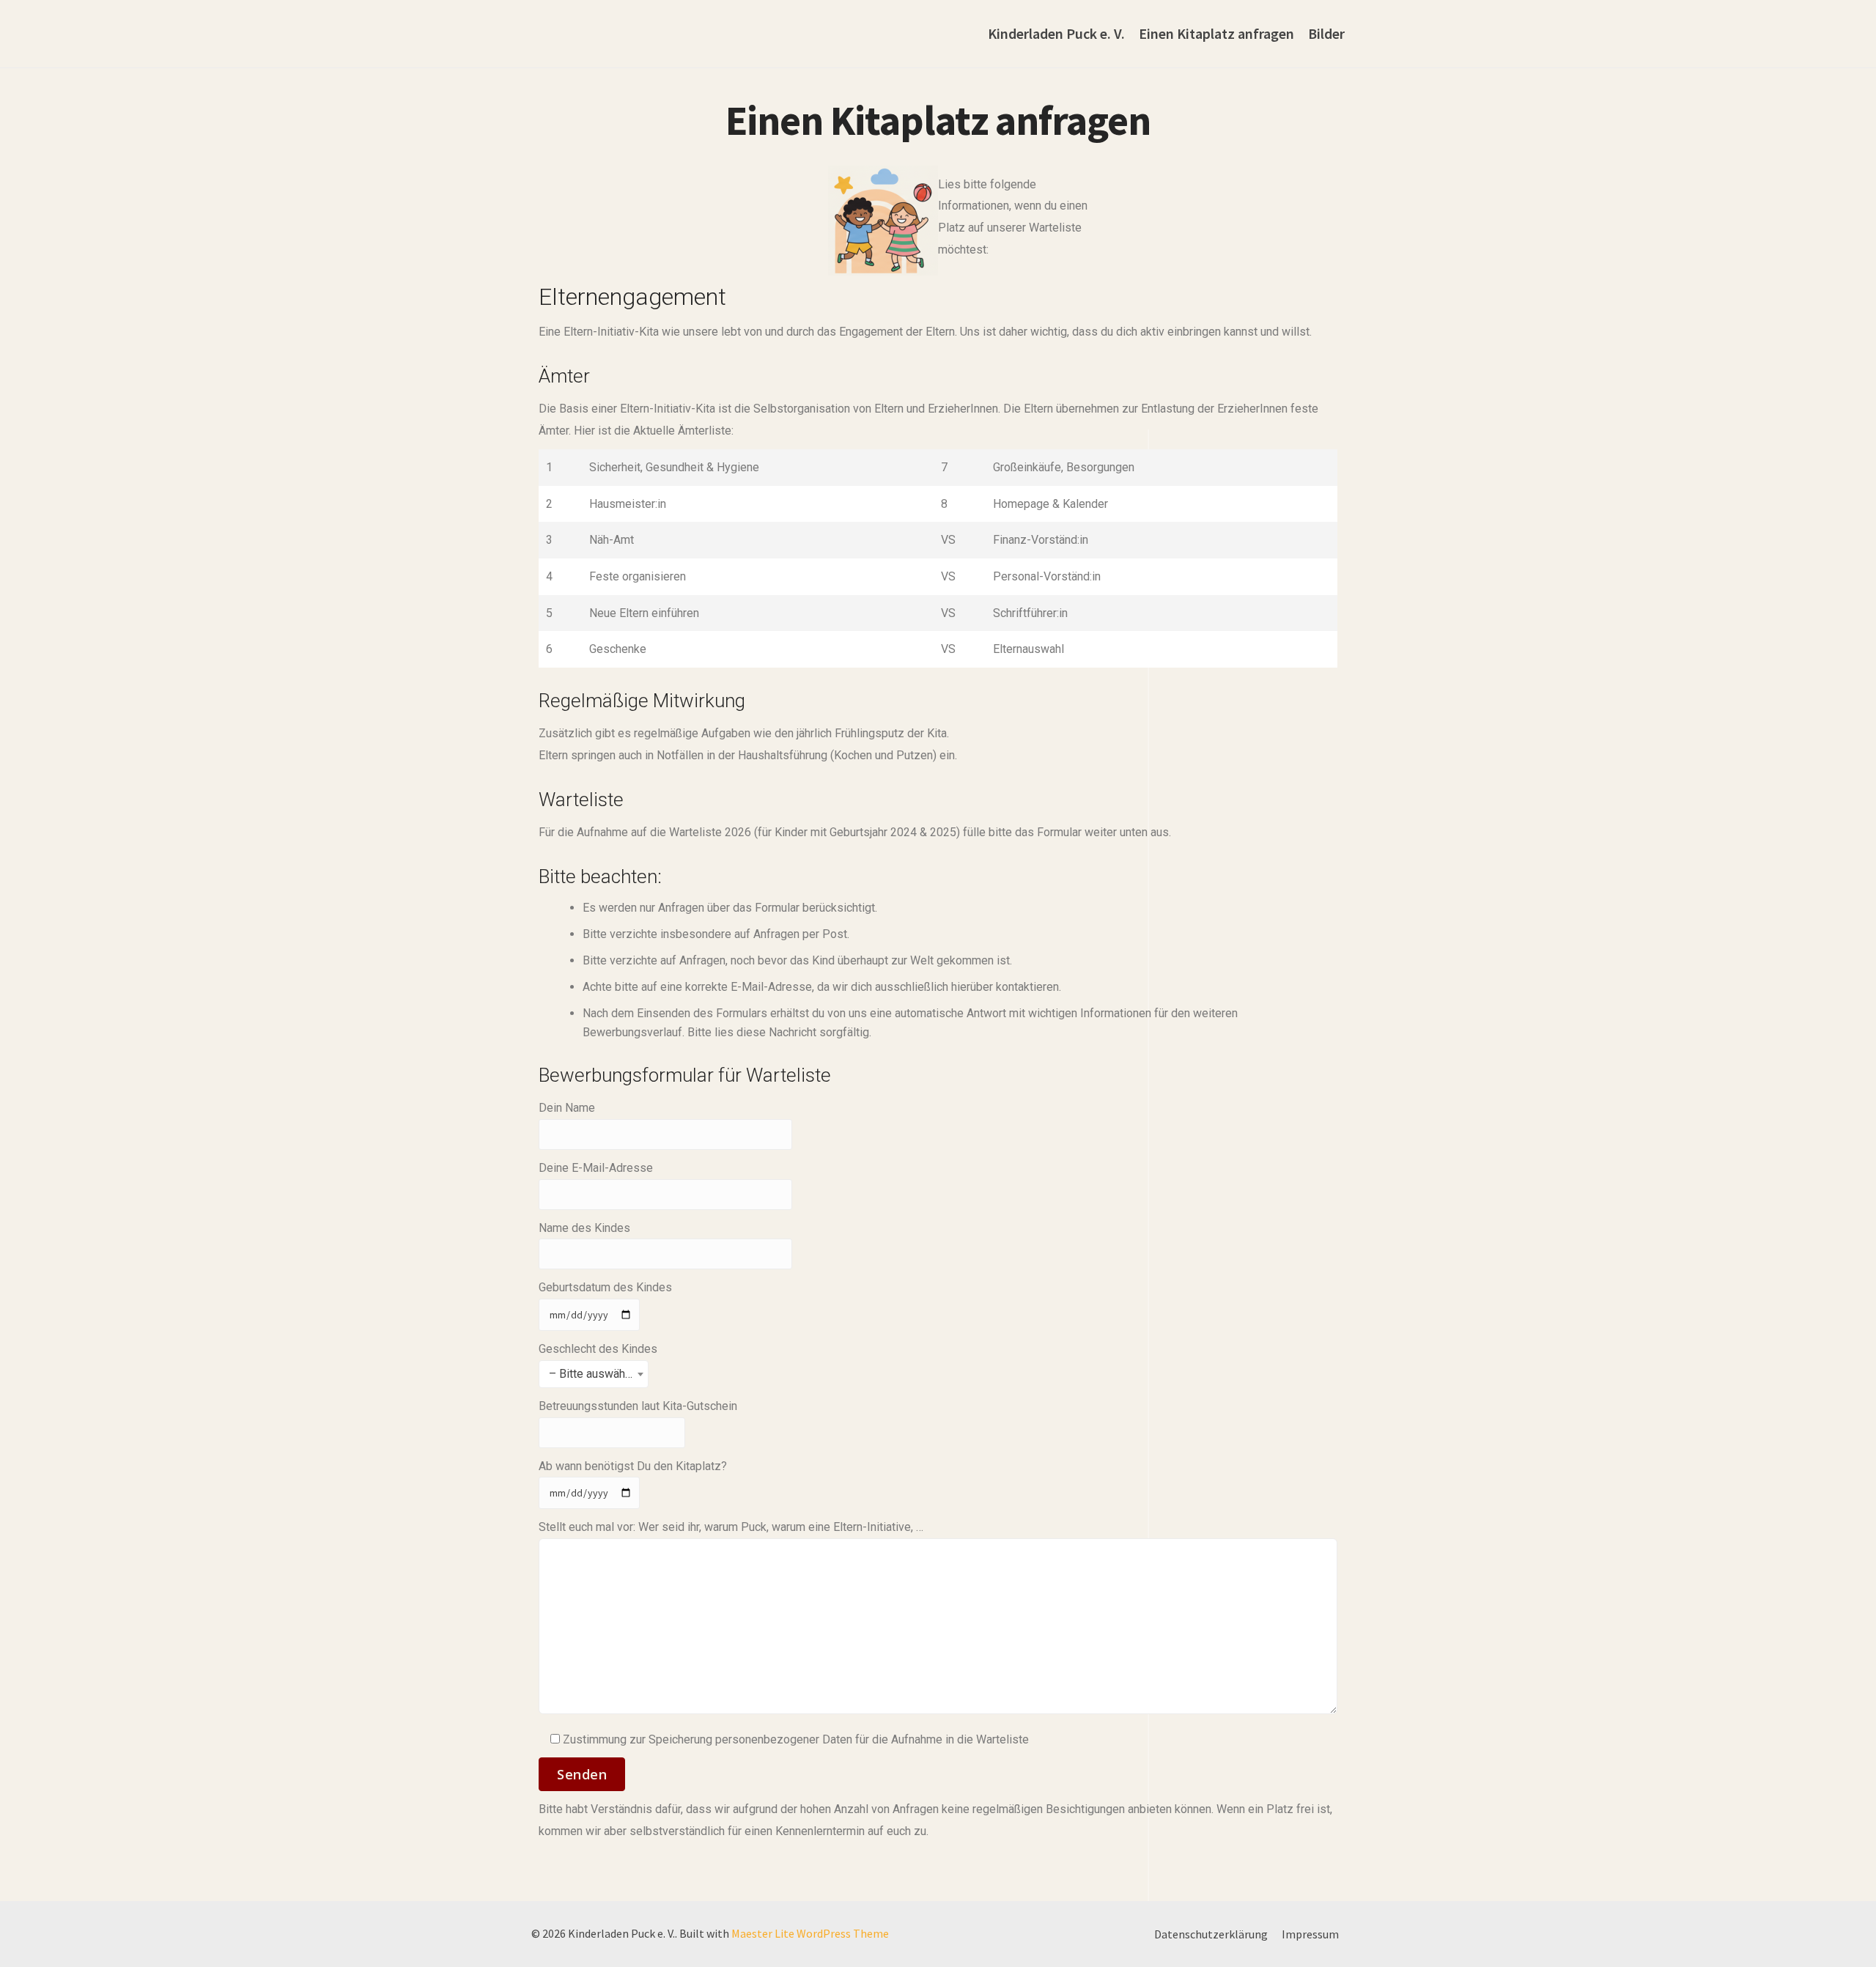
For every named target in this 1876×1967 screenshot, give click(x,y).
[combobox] (594, 1374)
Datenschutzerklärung (1211, 1934)
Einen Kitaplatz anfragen (1216, 33)
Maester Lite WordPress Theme (810, 1933)
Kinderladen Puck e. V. (1056, 33)
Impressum (1310, 1934)
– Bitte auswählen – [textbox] (598, 1374)
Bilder (1326, 33)
